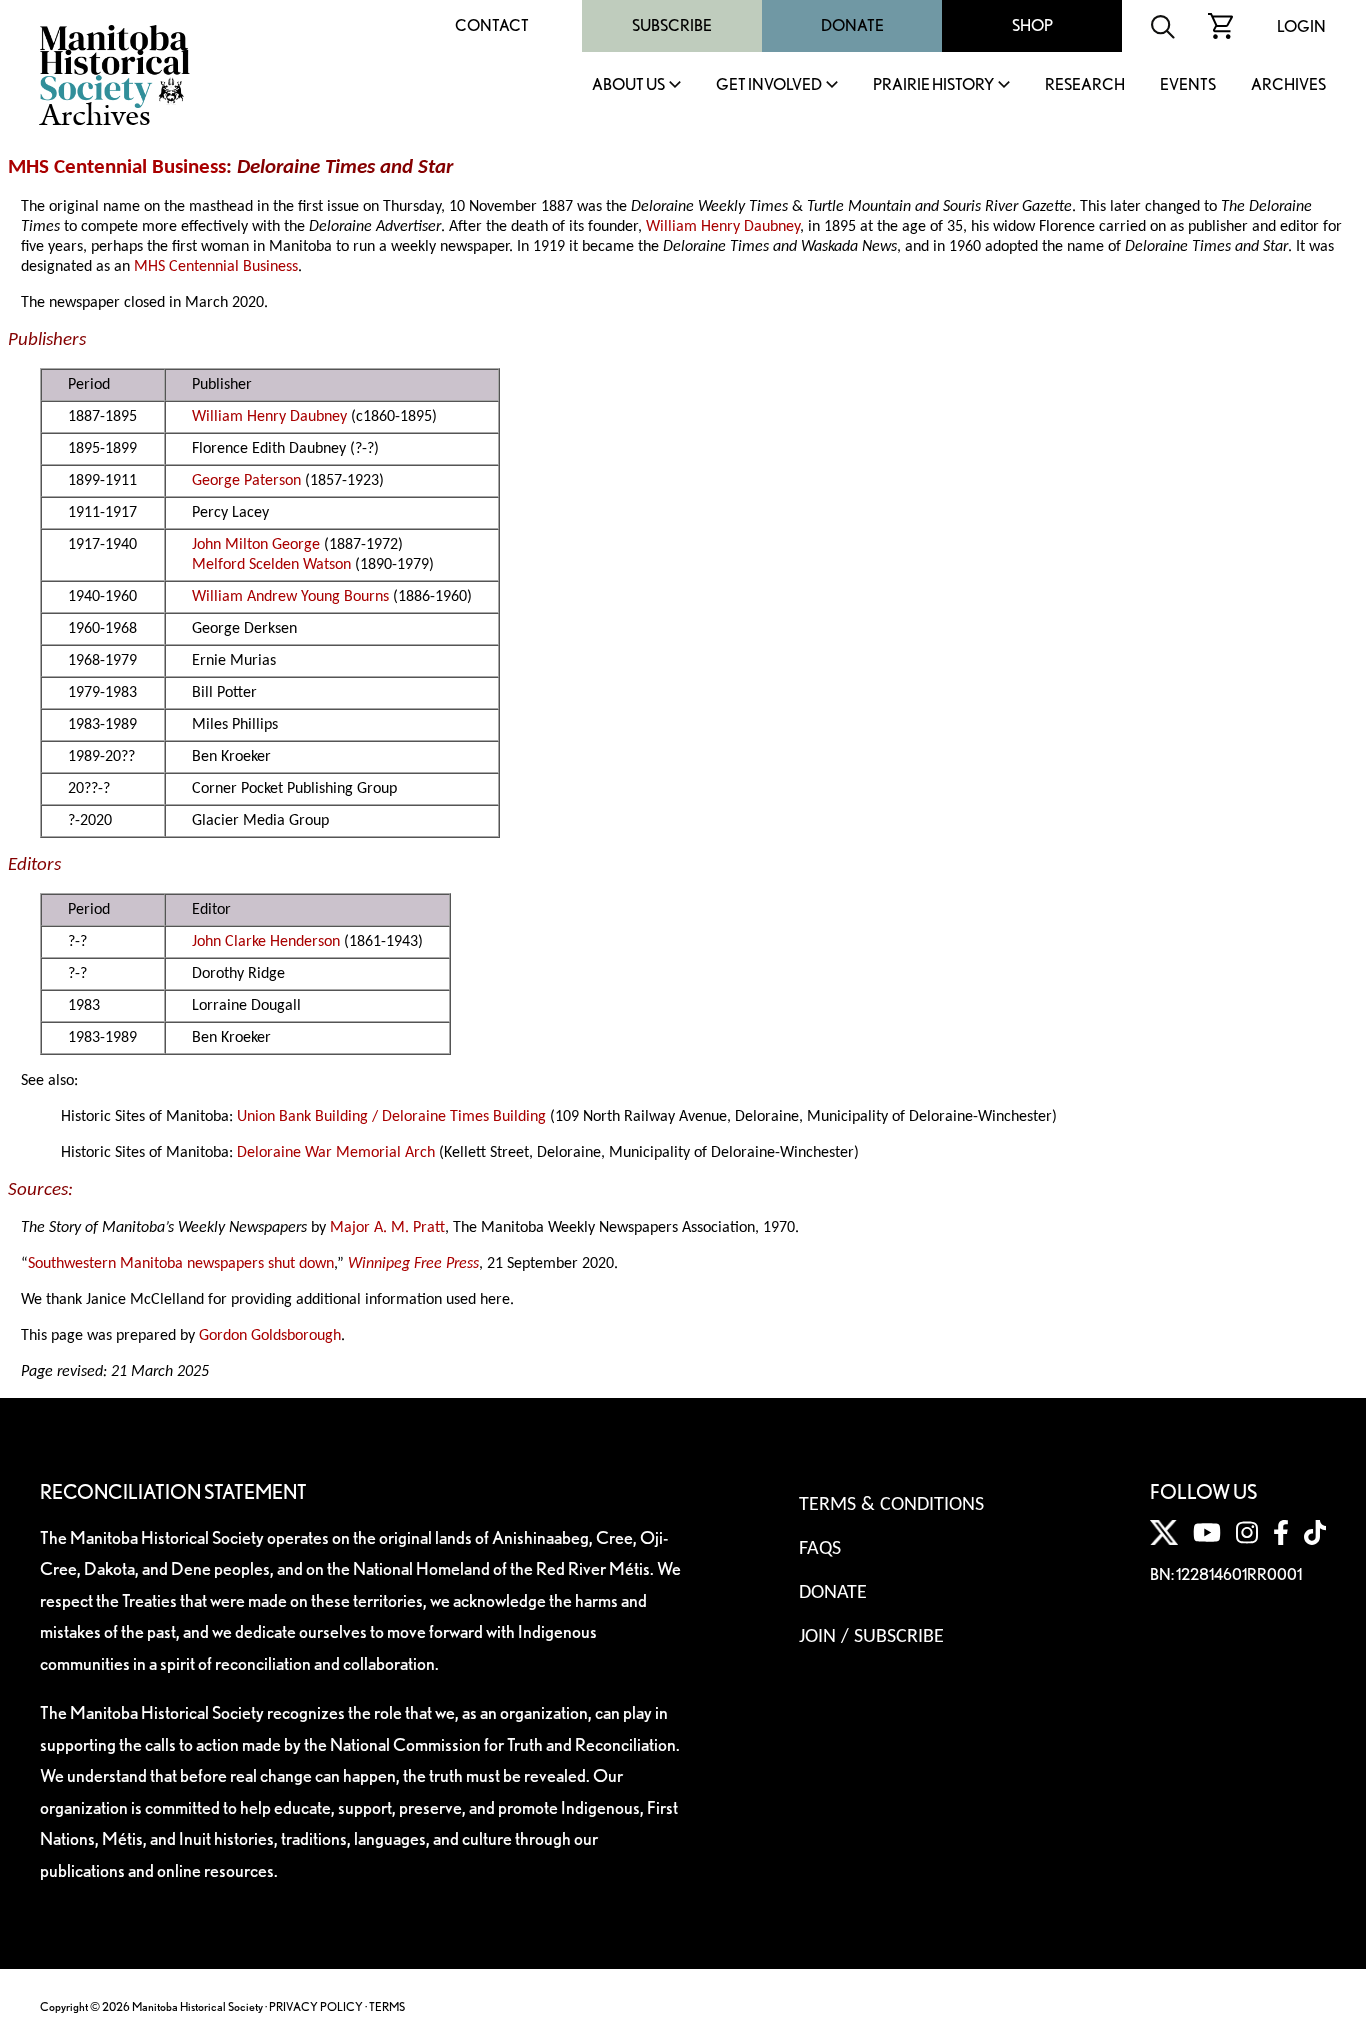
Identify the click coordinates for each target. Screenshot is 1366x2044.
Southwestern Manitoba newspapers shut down (181, 1264)
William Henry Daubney (723, 227)
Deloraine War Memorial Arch (336, 1153)
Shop (1032, 25)
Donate (852, 25)
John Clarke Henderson (266, 942)
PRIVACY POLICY (316, 2006)
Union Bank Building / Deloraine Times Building (391, 1117)
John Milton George (256, 545)
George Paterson (246, 481)
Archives (1288, 85)
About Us (628, 85)
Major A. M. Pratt (387, 1228)
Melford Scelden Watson (271, 565)
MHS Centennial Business (117, 167)
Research (1085, 85)
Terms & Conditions (891, 1505)
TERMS (387, 2006)
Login (1301, 26)
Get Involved (769, 85)
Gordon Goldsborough (270, 1336)
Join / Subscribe (871, 1637)
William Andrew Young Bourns (290, 597)
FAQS (820, 1549)
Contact (492, 25)
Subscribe (672, 25)
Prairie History (933, 85)
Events (1188, 85)
